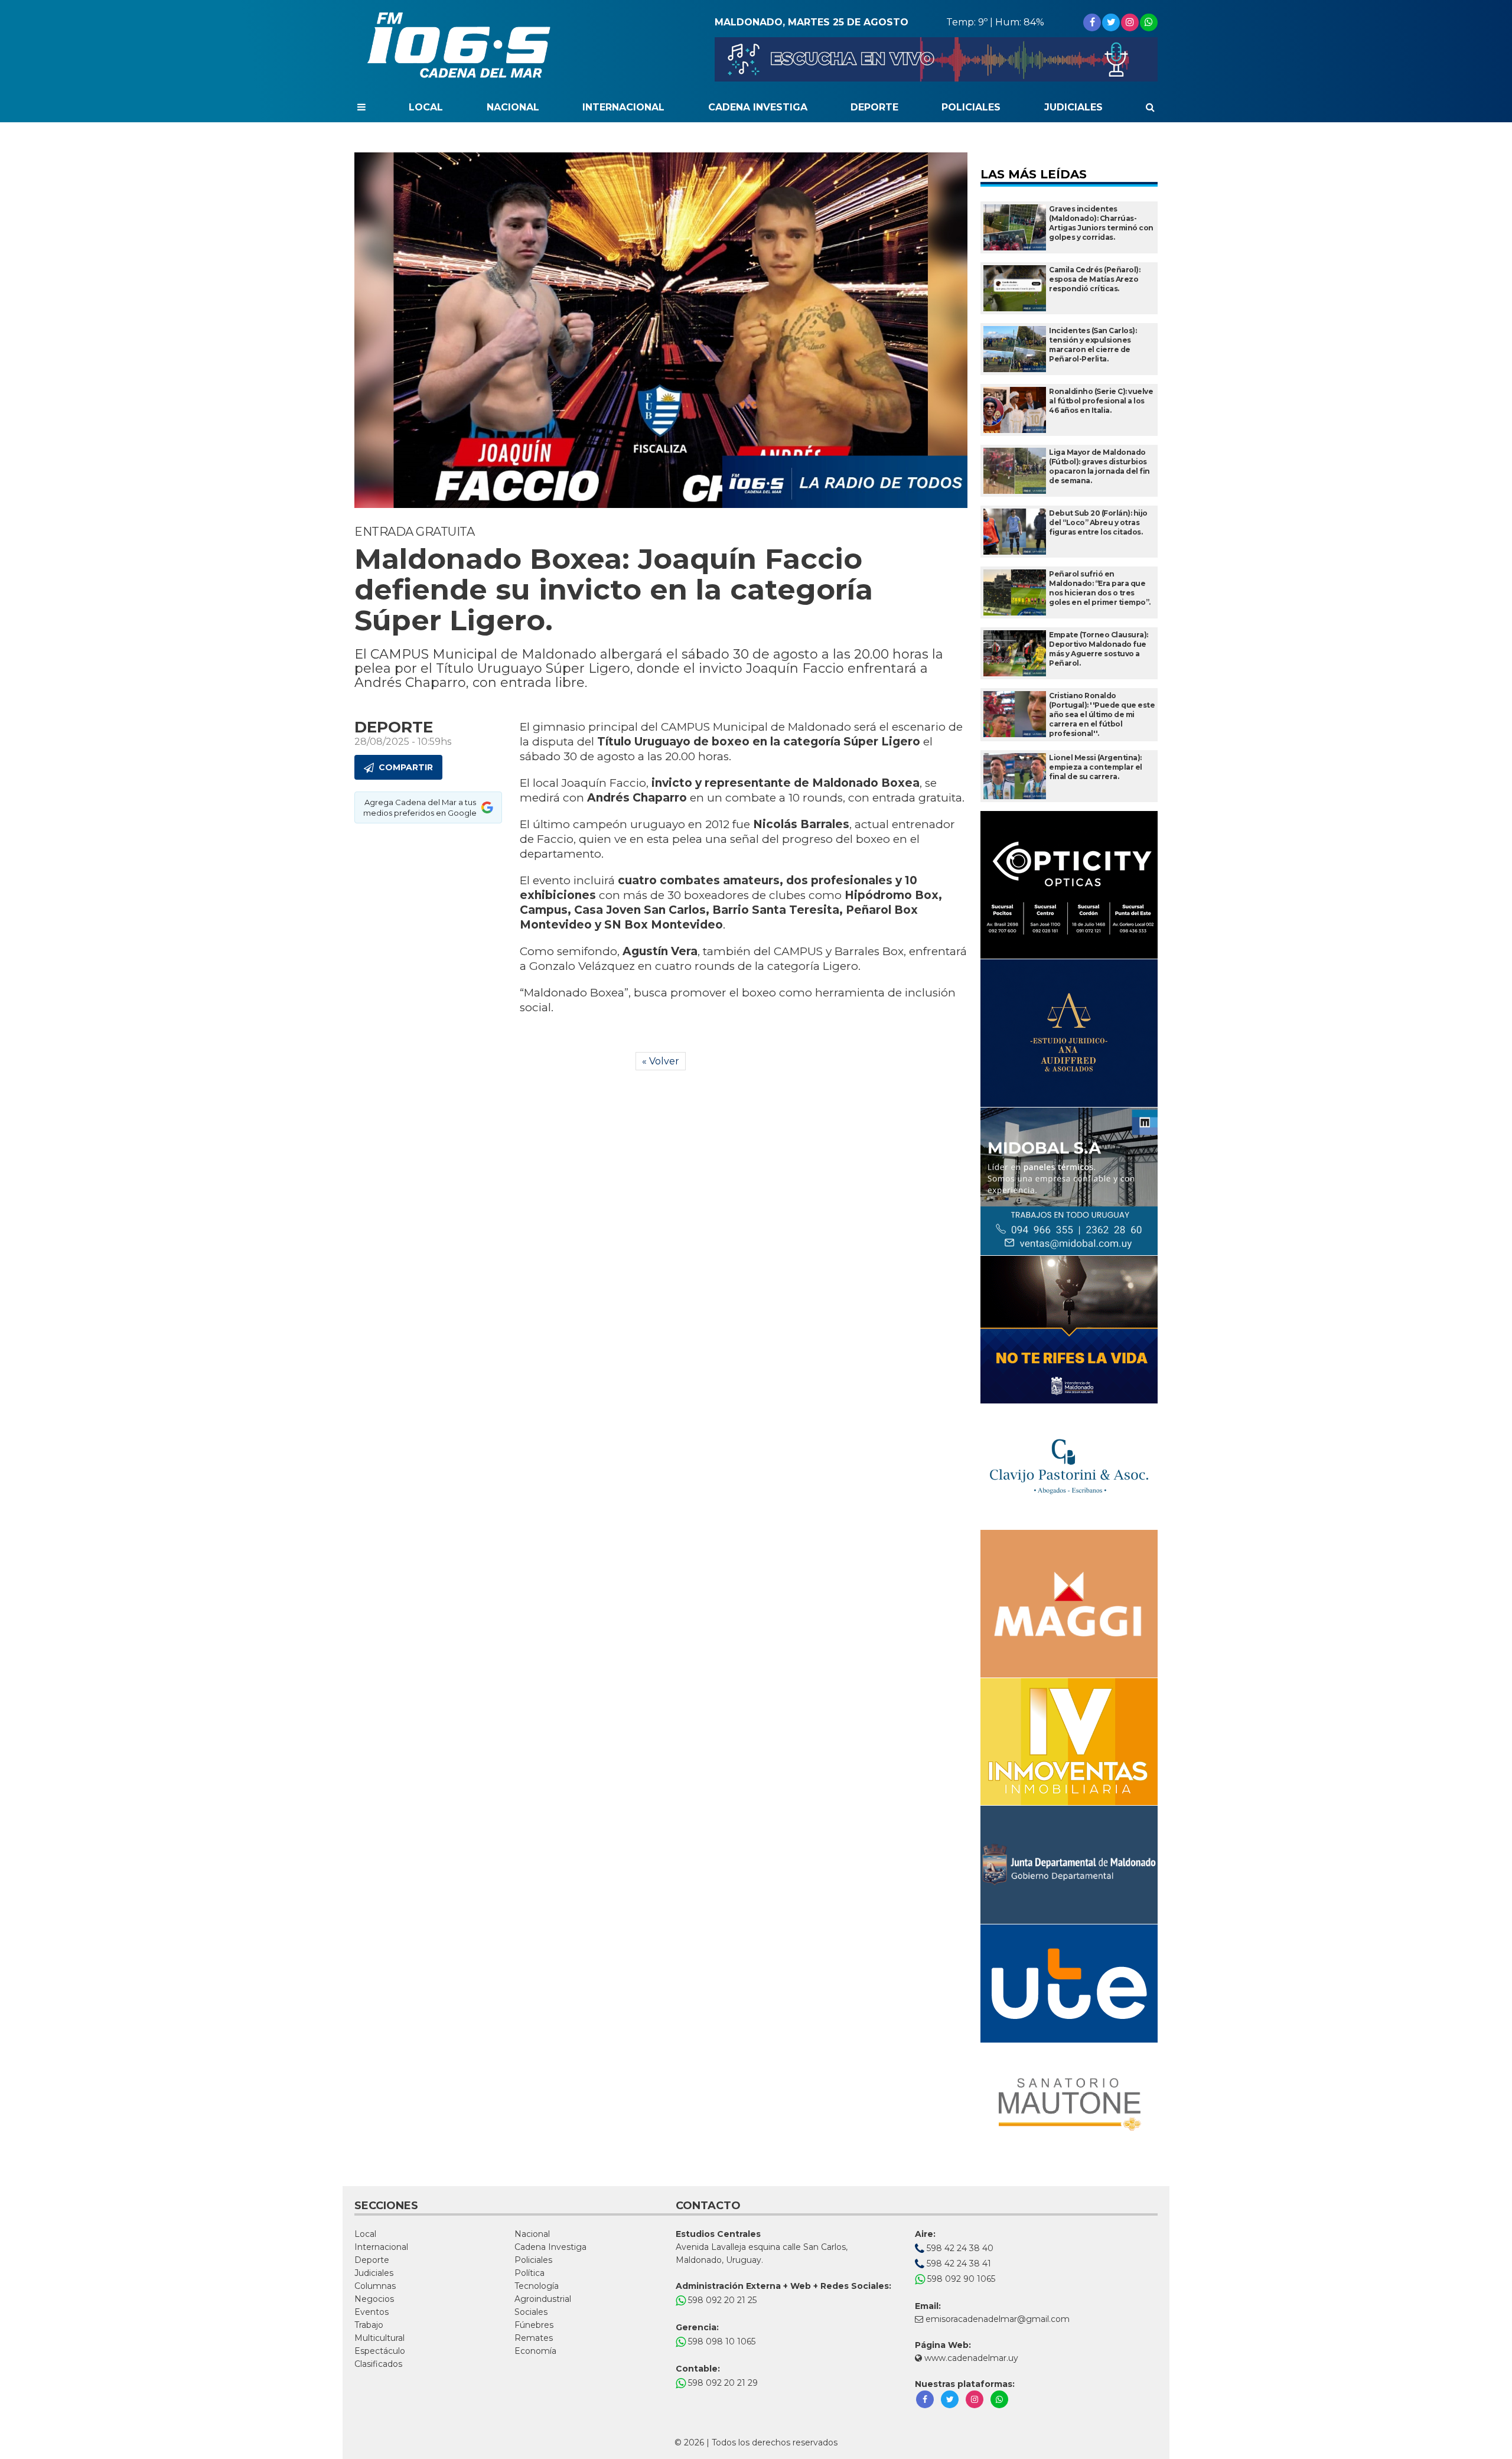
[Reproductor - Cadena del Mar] (936, 59)
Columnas (375, 2286)
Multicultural (379, 2338)
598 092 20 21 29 (722, 2383)
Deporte (874, 107)
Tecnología (537, 2286)
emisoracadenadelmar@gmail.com (998, 2319)
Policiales (971, 107)
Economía (535, 2351)
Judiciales (1073, 107)
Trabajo (369, 2325)
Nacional (513, 107)
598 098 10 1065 (721, 2341)
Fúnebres (534, 2325)
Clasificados (378, 2364)
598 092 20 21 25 (721, 2300)
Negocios (374, 2299)
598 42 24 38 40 (959, 2248)
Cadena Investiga (758, 107)
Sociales (531, 2312)
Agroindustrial (543, 2299)
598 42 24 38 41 (958, 2263)
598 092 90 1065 (960, 2279)
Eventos (372, 2312)
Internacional (623, 107)
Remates (534, 2338)
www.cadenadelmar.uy (970, 2358)
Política (529, 2273)
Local (426, 107)
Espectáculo (380, 2351)
